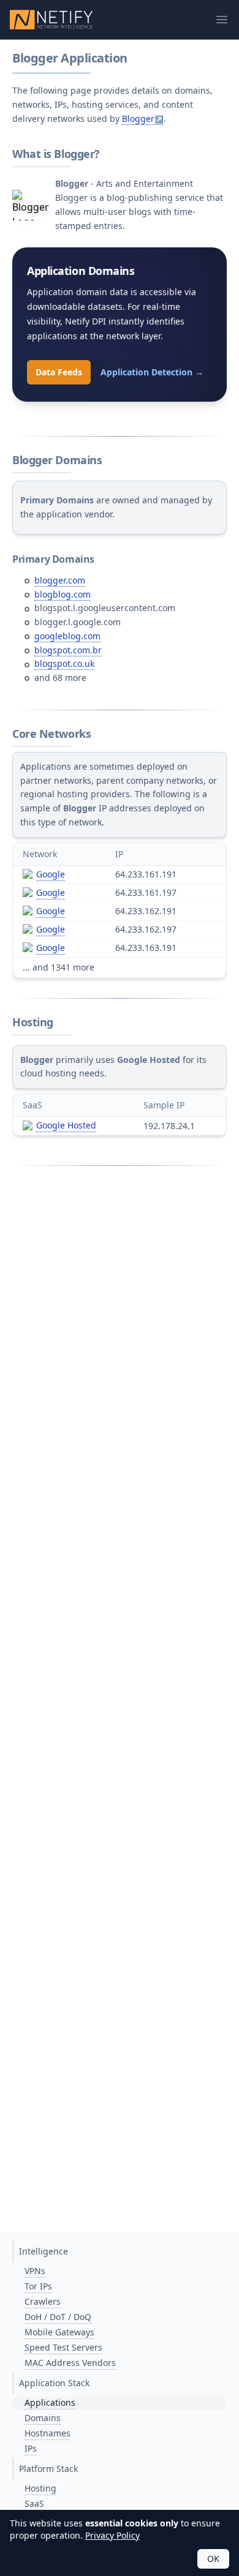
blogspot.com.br (68, 650)
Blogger (138, 118)
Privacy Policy (112, 2535)
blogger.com (60, 580)
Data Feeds (59, 372)
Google (51, 874)
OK (213, 2559)
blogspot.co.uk (64, 663)
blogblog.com (63, 594)
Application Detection (152, 372)
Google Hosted (66, 1125)
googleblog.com (67, 636)
